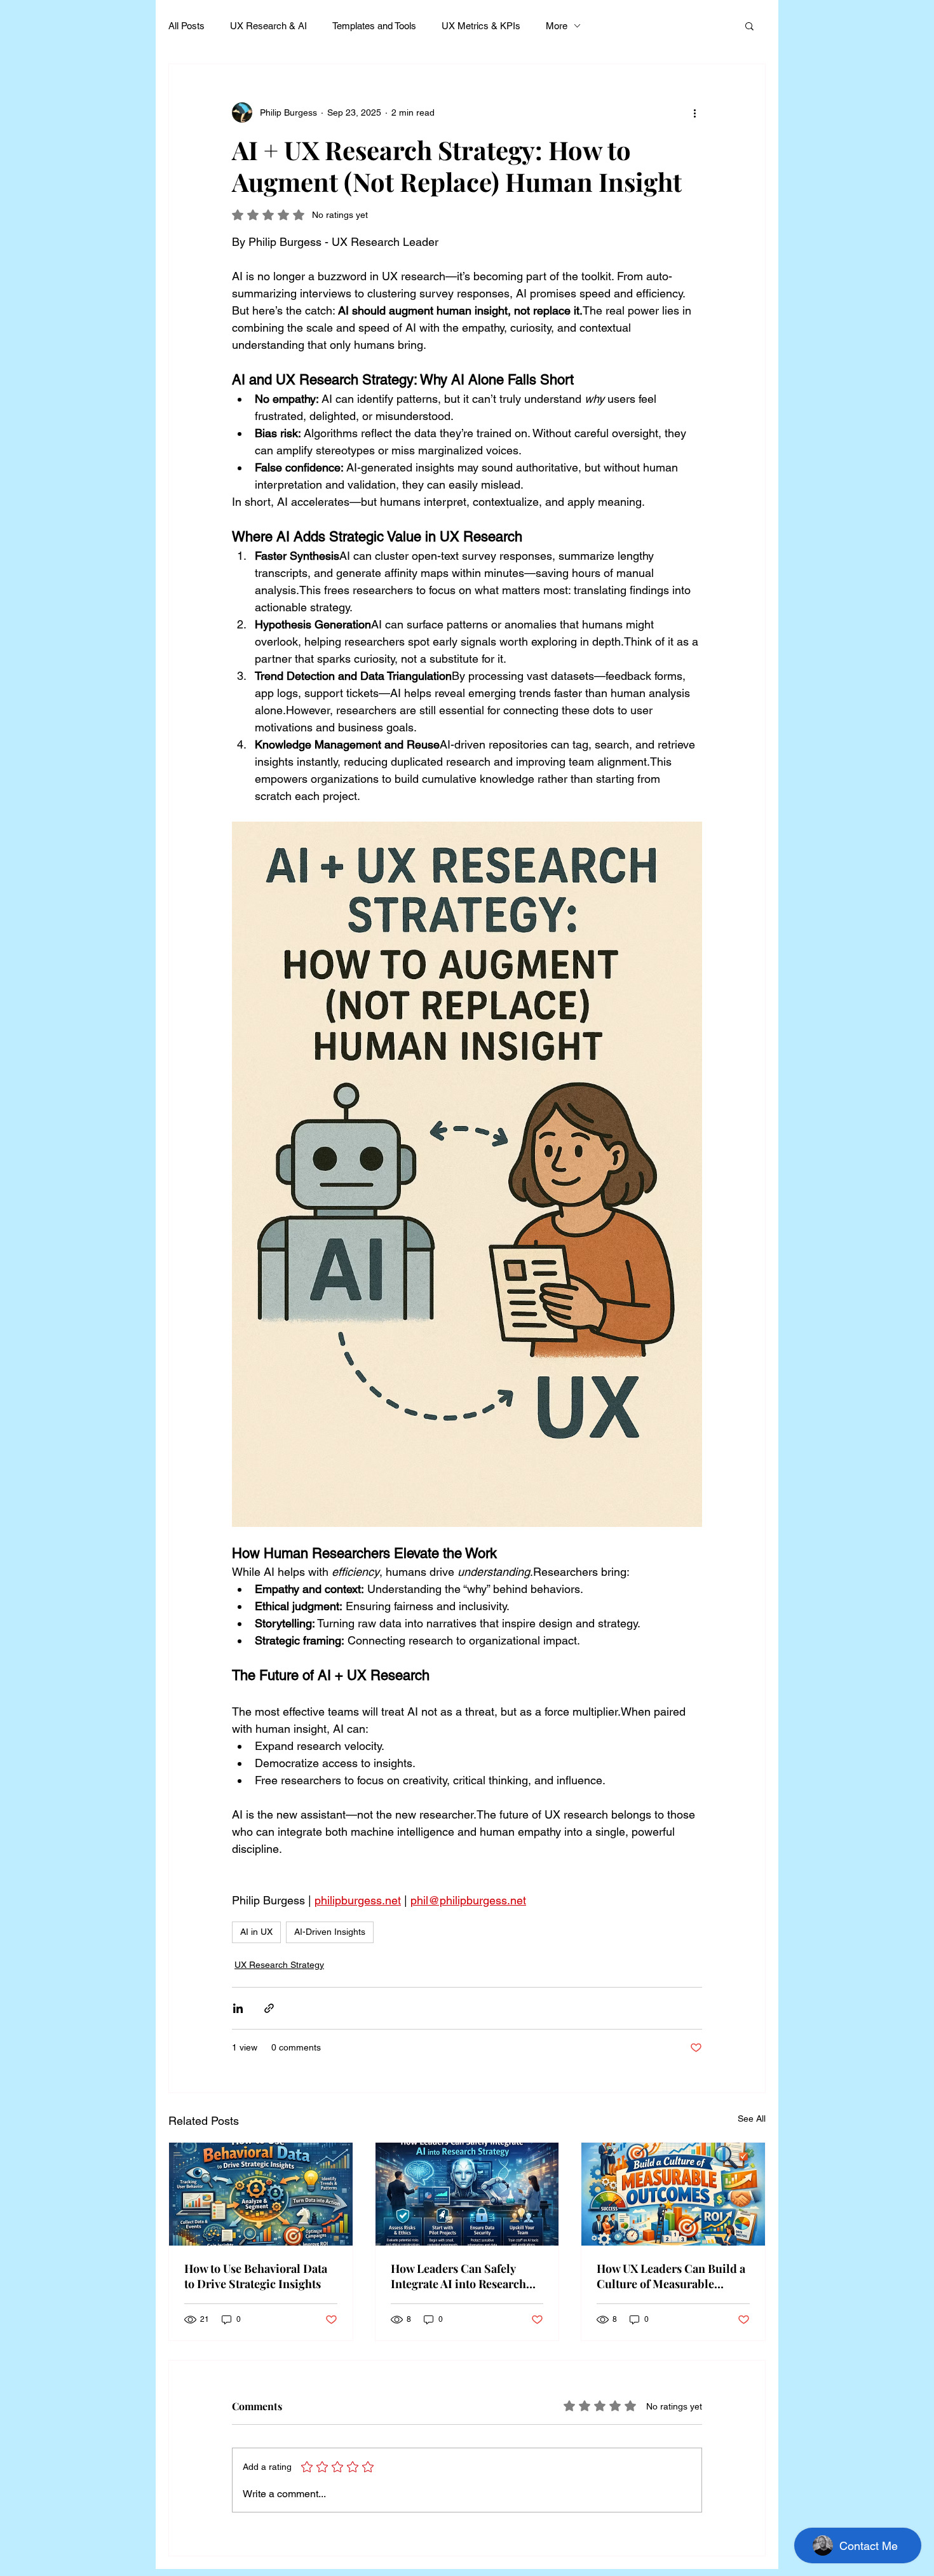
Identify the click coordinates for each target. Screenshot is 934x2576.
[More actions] (694, 112)
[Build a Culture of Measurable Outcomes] (673, 2194)
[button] (749, 25)
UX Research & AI (268, 26)
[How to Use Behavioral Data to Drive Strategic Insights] (261, 2194)
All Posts (186, 26)
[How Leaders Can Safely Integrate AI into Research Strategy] (467, 2194)
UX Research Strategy (279, 1965)
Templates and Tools (374, 26)
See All (752, 2118)
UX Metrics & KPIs (481, 26)
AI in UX (256, 1932)
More (557, 26)
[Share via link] (269, 2008)
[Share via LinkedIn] (238, 2008)
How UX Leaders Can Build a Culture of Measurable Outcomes (671, 2276)
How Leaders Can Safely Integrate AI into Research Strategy (458, 2276)
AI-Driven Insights (330, 1932)
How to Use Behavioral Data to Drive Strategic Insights (256, 2276)
